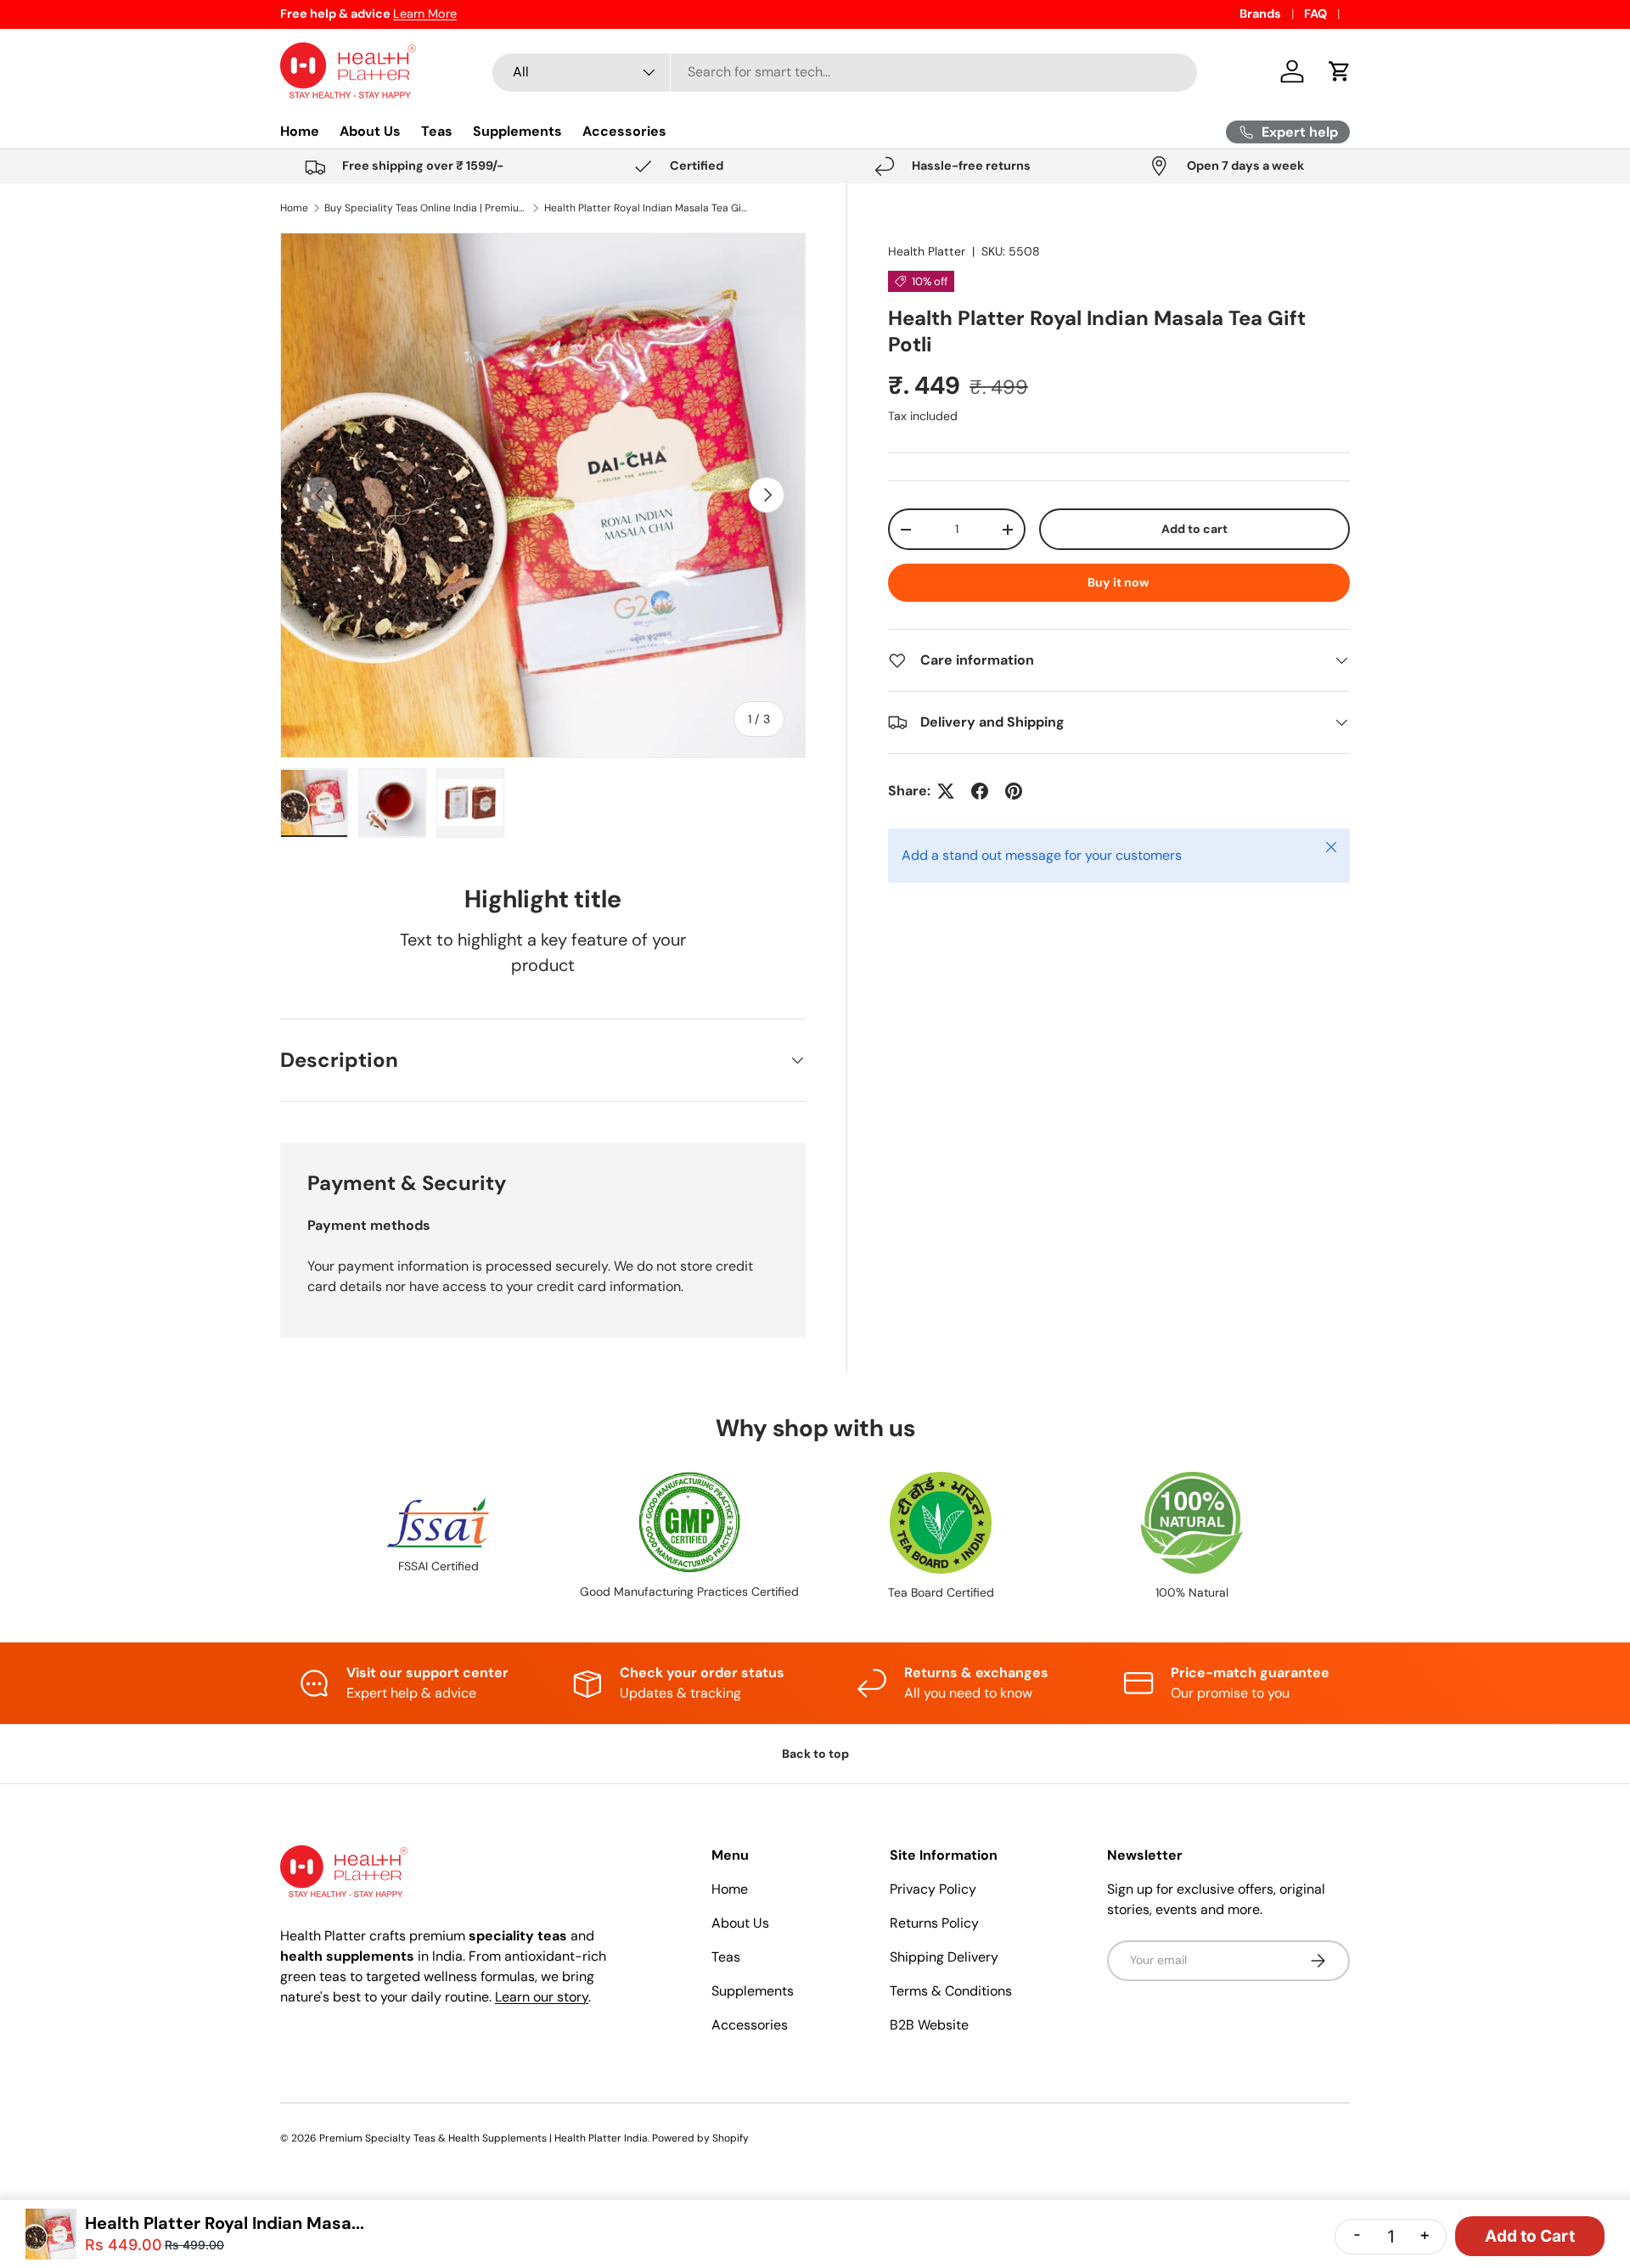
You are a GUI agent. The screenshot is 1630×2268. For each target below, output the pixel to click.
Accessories (624, 131)
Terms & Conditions (951, 1991)
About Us (370, 131)
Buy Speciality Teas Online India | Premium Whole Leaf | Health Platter (426, 208)
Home (300, 131)
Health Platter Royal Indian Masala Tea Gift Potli (646, 208)
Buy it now (1119, 582)
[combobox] (845, 72)
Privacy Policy (933, 1889)
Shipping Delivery (944, 1957)
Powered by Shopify (700, 2138)
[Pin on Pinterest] (1014, 791)
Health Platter (927, 251)
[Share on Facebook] (980, 791)
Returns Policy (934, 1923)
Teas (437, 131)
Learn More (425, 14)
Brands (1260, 14)
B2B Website (929, 2025)
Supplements (517, 131)
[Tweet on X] (946, 791)
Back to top (815, 1754)
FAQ (1315, 14)
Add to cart (1194, 529)
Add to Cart (1530, 2236)
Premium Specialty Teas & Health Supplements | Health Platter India (483, 2138)
